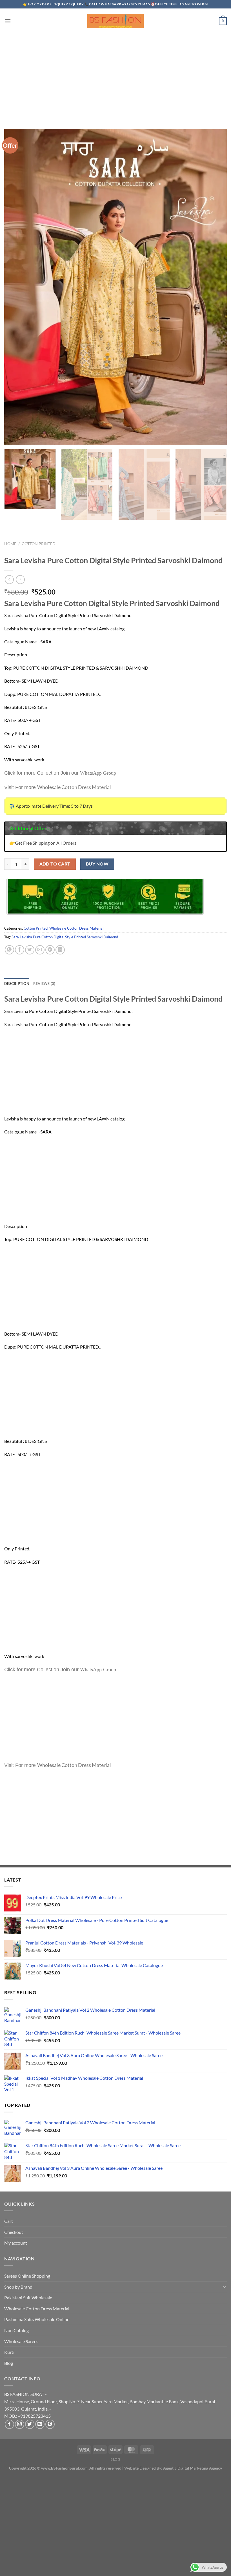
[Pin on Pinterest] (50, 950)
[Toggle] (225, 2287)
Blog (9, 2363)
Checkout (14, 2232)
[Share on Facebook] (20, 950)
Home (10, 544)
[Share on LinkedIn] (60, 950)
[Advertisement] (115, 76)
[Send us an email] (40, 2424)
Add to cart (55, 864)
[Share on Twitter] (30, 950)
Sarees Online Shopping (27, 2276)
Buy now (97, 864)
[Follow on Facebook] (9, 2424)
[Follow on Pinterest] (50, 2424)
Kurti (9, 2352)
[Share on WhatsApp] (9, 950)
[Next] (218, 494)
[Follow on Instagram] (20, 2424)
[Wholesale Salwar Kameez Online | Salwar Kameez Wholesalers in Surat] (115, 21)
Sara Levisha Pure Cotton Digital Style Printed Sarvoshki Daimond (65, 937)
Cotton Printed (39, 544)
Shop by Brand (18, 2287)
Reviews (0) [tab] (44, 984)
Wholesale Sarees (21, 2341)
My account (16, 2243)
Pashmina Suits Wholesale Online (37, 2319)
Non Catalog (16, 2330)
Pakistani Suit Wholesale (28, 2298)
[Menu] (8, 21)
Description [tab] (17, 984)
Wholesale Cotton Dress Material (76, 928)
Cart (9, 2221)
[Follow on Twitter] (30, 2424)
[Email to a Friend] (40, 950)
